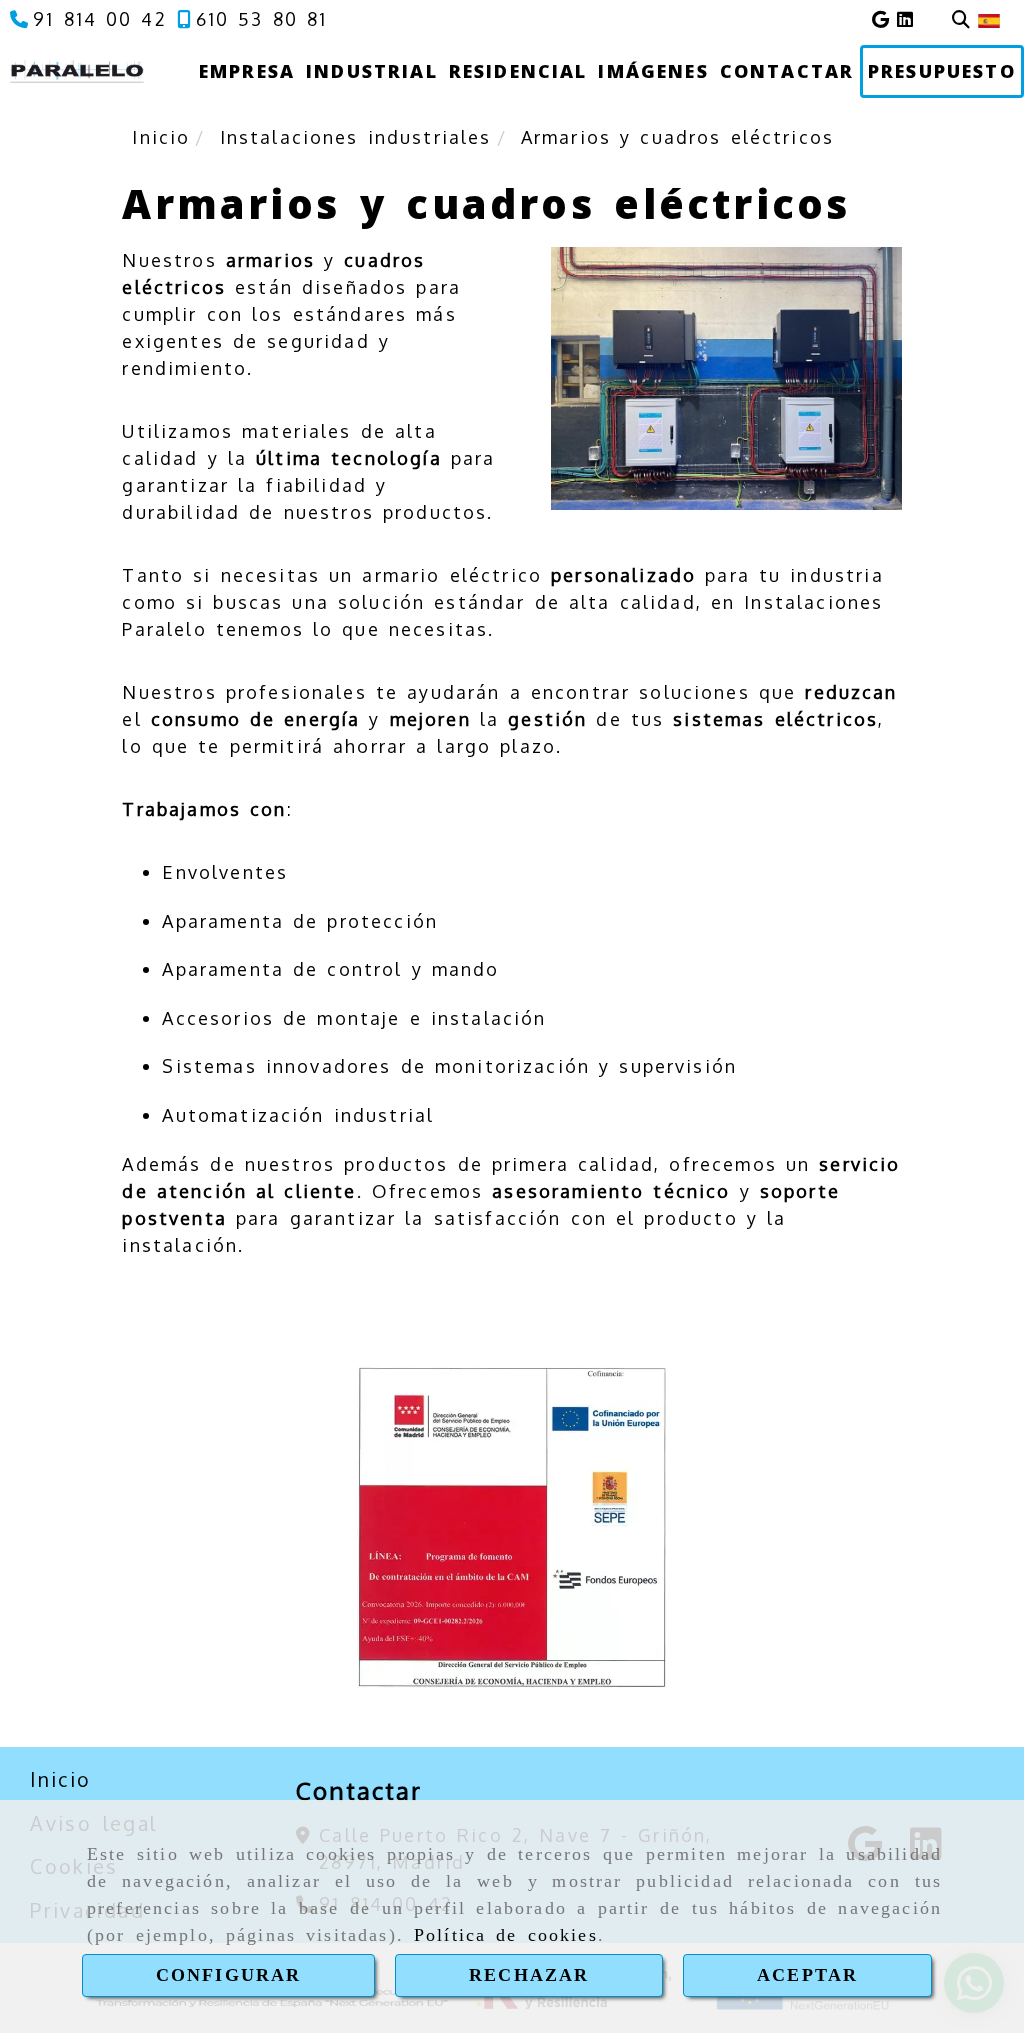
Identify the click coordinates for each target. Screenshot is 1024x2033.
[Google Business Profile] (880, 19)
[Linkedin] (905, 19)
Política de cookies (506, 1935)
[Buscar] (961, 19)
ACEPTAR (807, 1975)
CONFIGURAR (229, 1975)
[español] (989, 19)
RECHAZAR (529, 1975)
